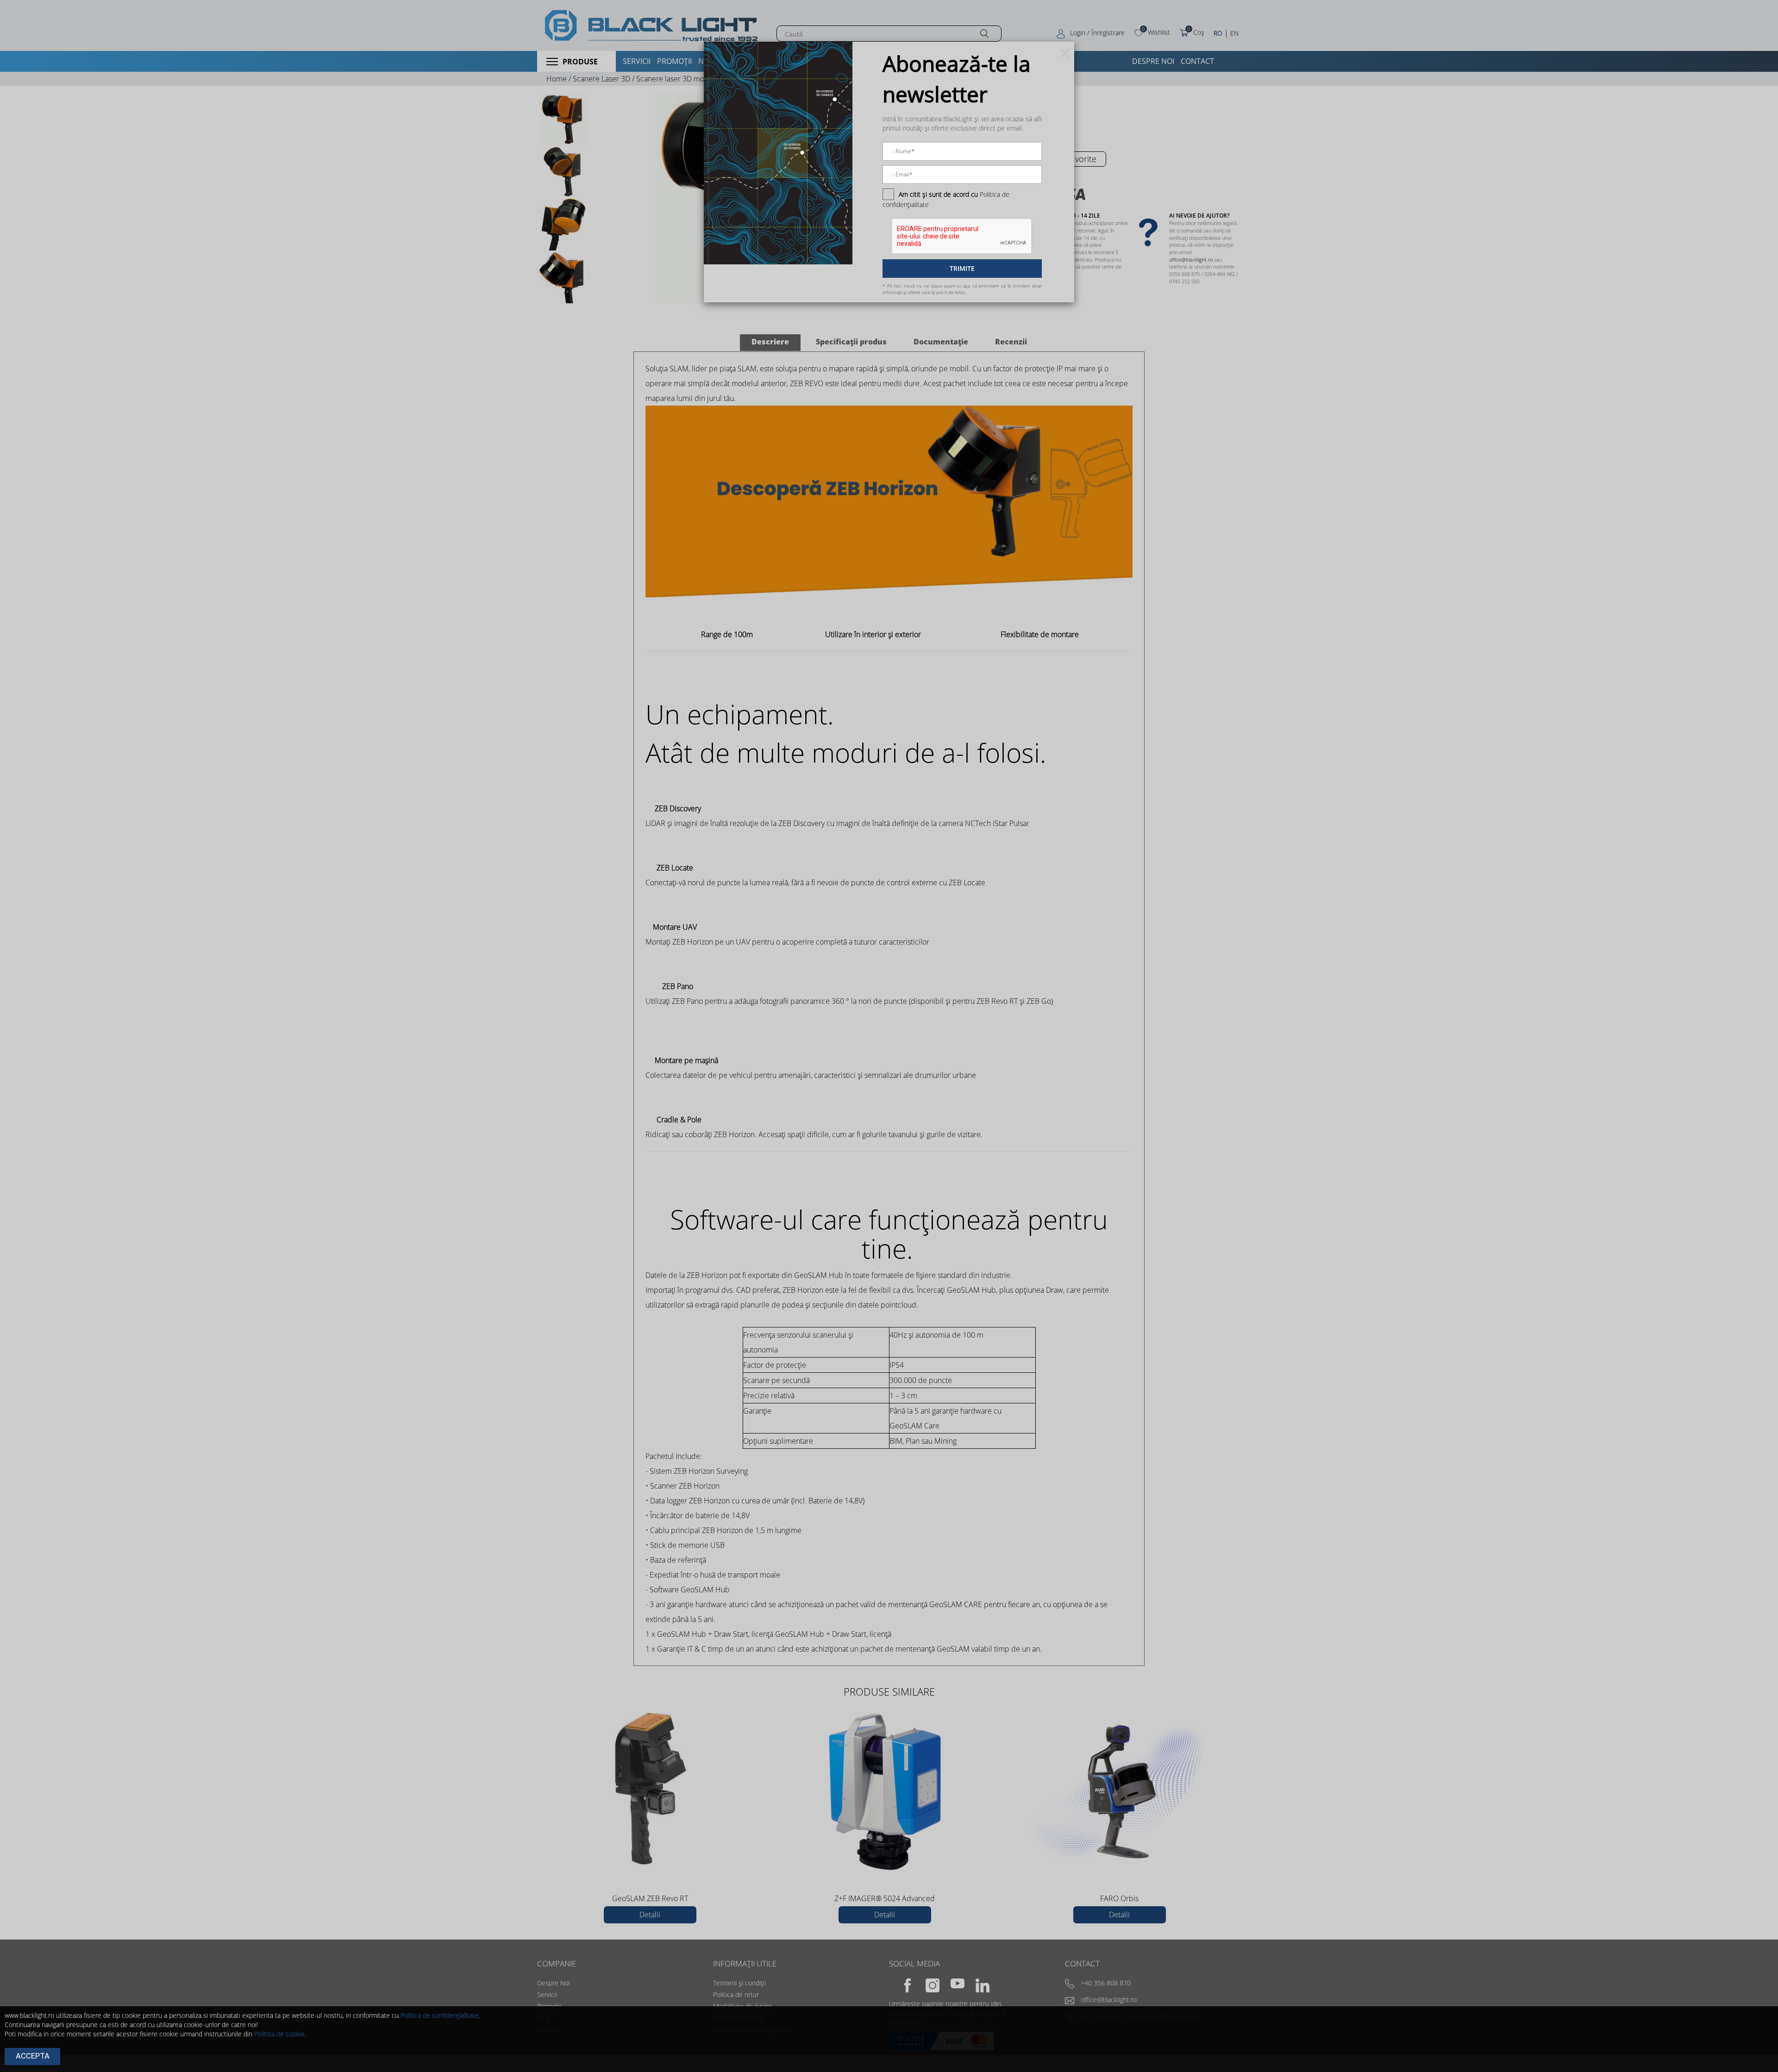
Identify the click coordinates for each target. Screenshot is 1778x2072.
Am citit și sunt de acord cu (938, 194)
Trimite (962, 268)
